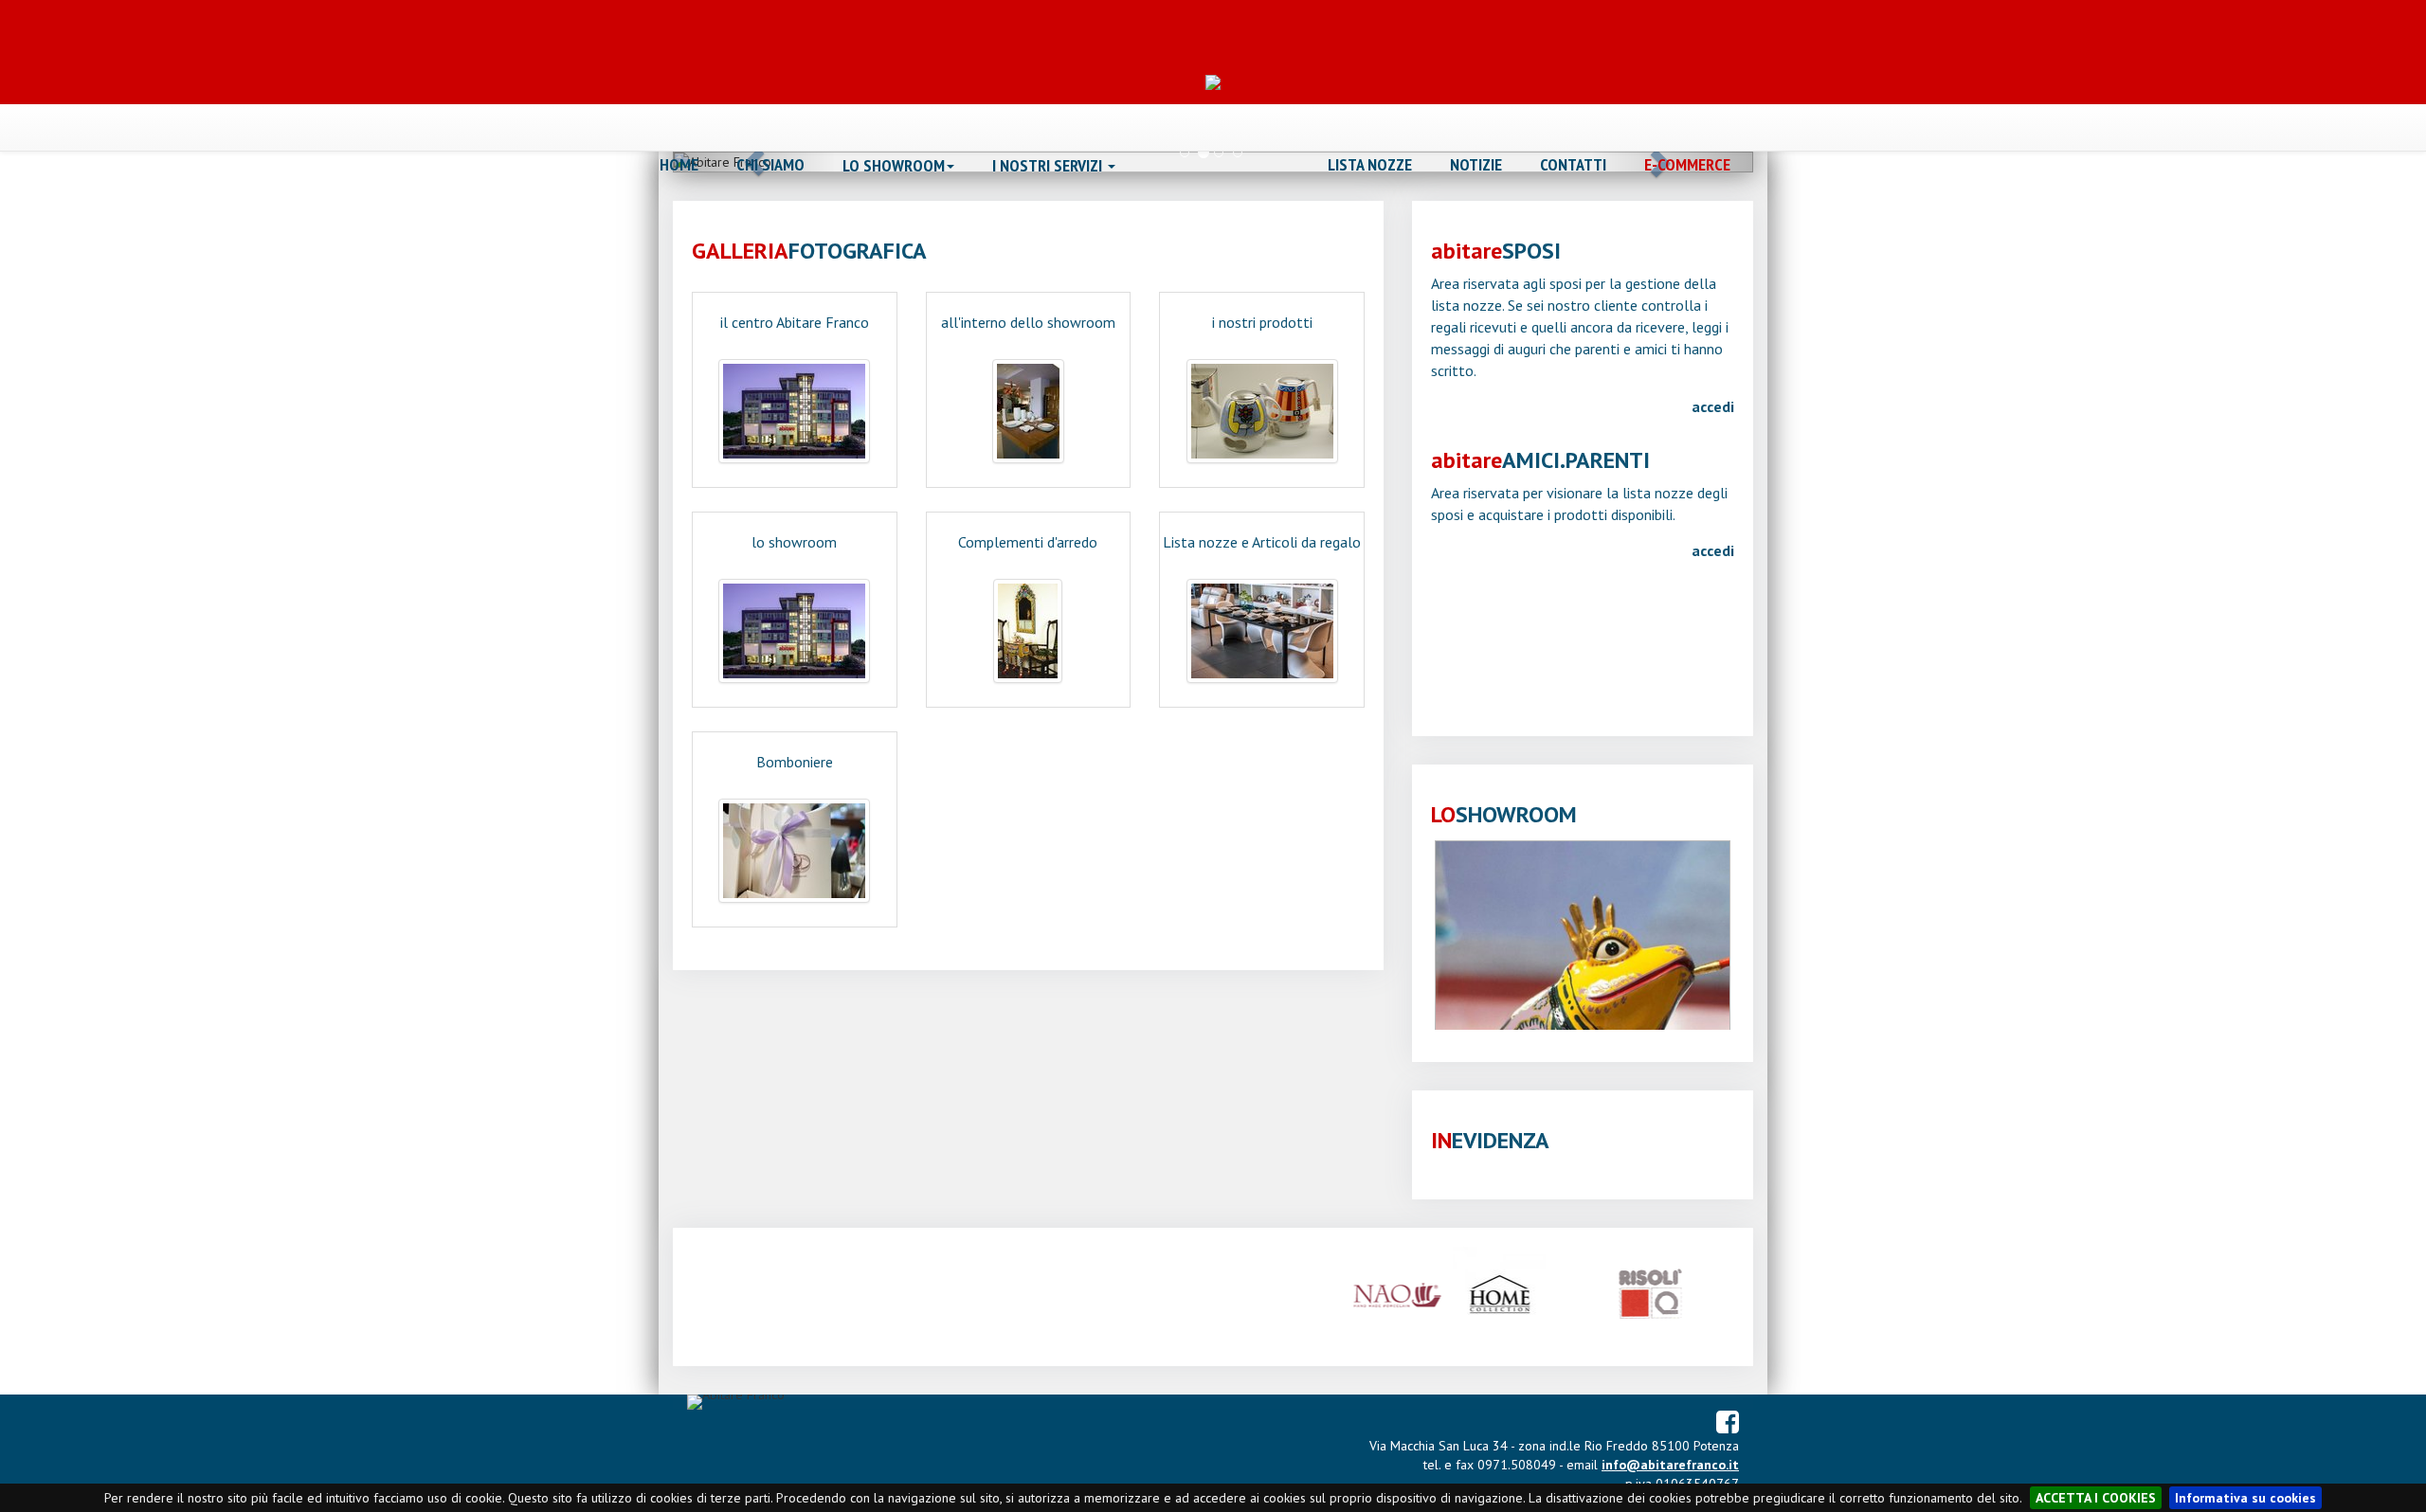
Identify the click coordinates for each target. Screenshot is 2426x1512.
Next (1759, 940)
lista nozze (1370, 165)
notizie (1476, 165)
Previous (1406, 940)
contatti (1573, 165)
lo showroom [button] (894, 166)
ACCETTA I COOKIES (2096, 1498)
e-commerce (1687, 165)
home (679, 165)
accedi (1713, 406)
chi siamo (770, 165)
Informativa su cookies (2245, 1498)
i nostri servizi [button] (1049, 166)
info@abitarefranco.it (1670, 1465)
